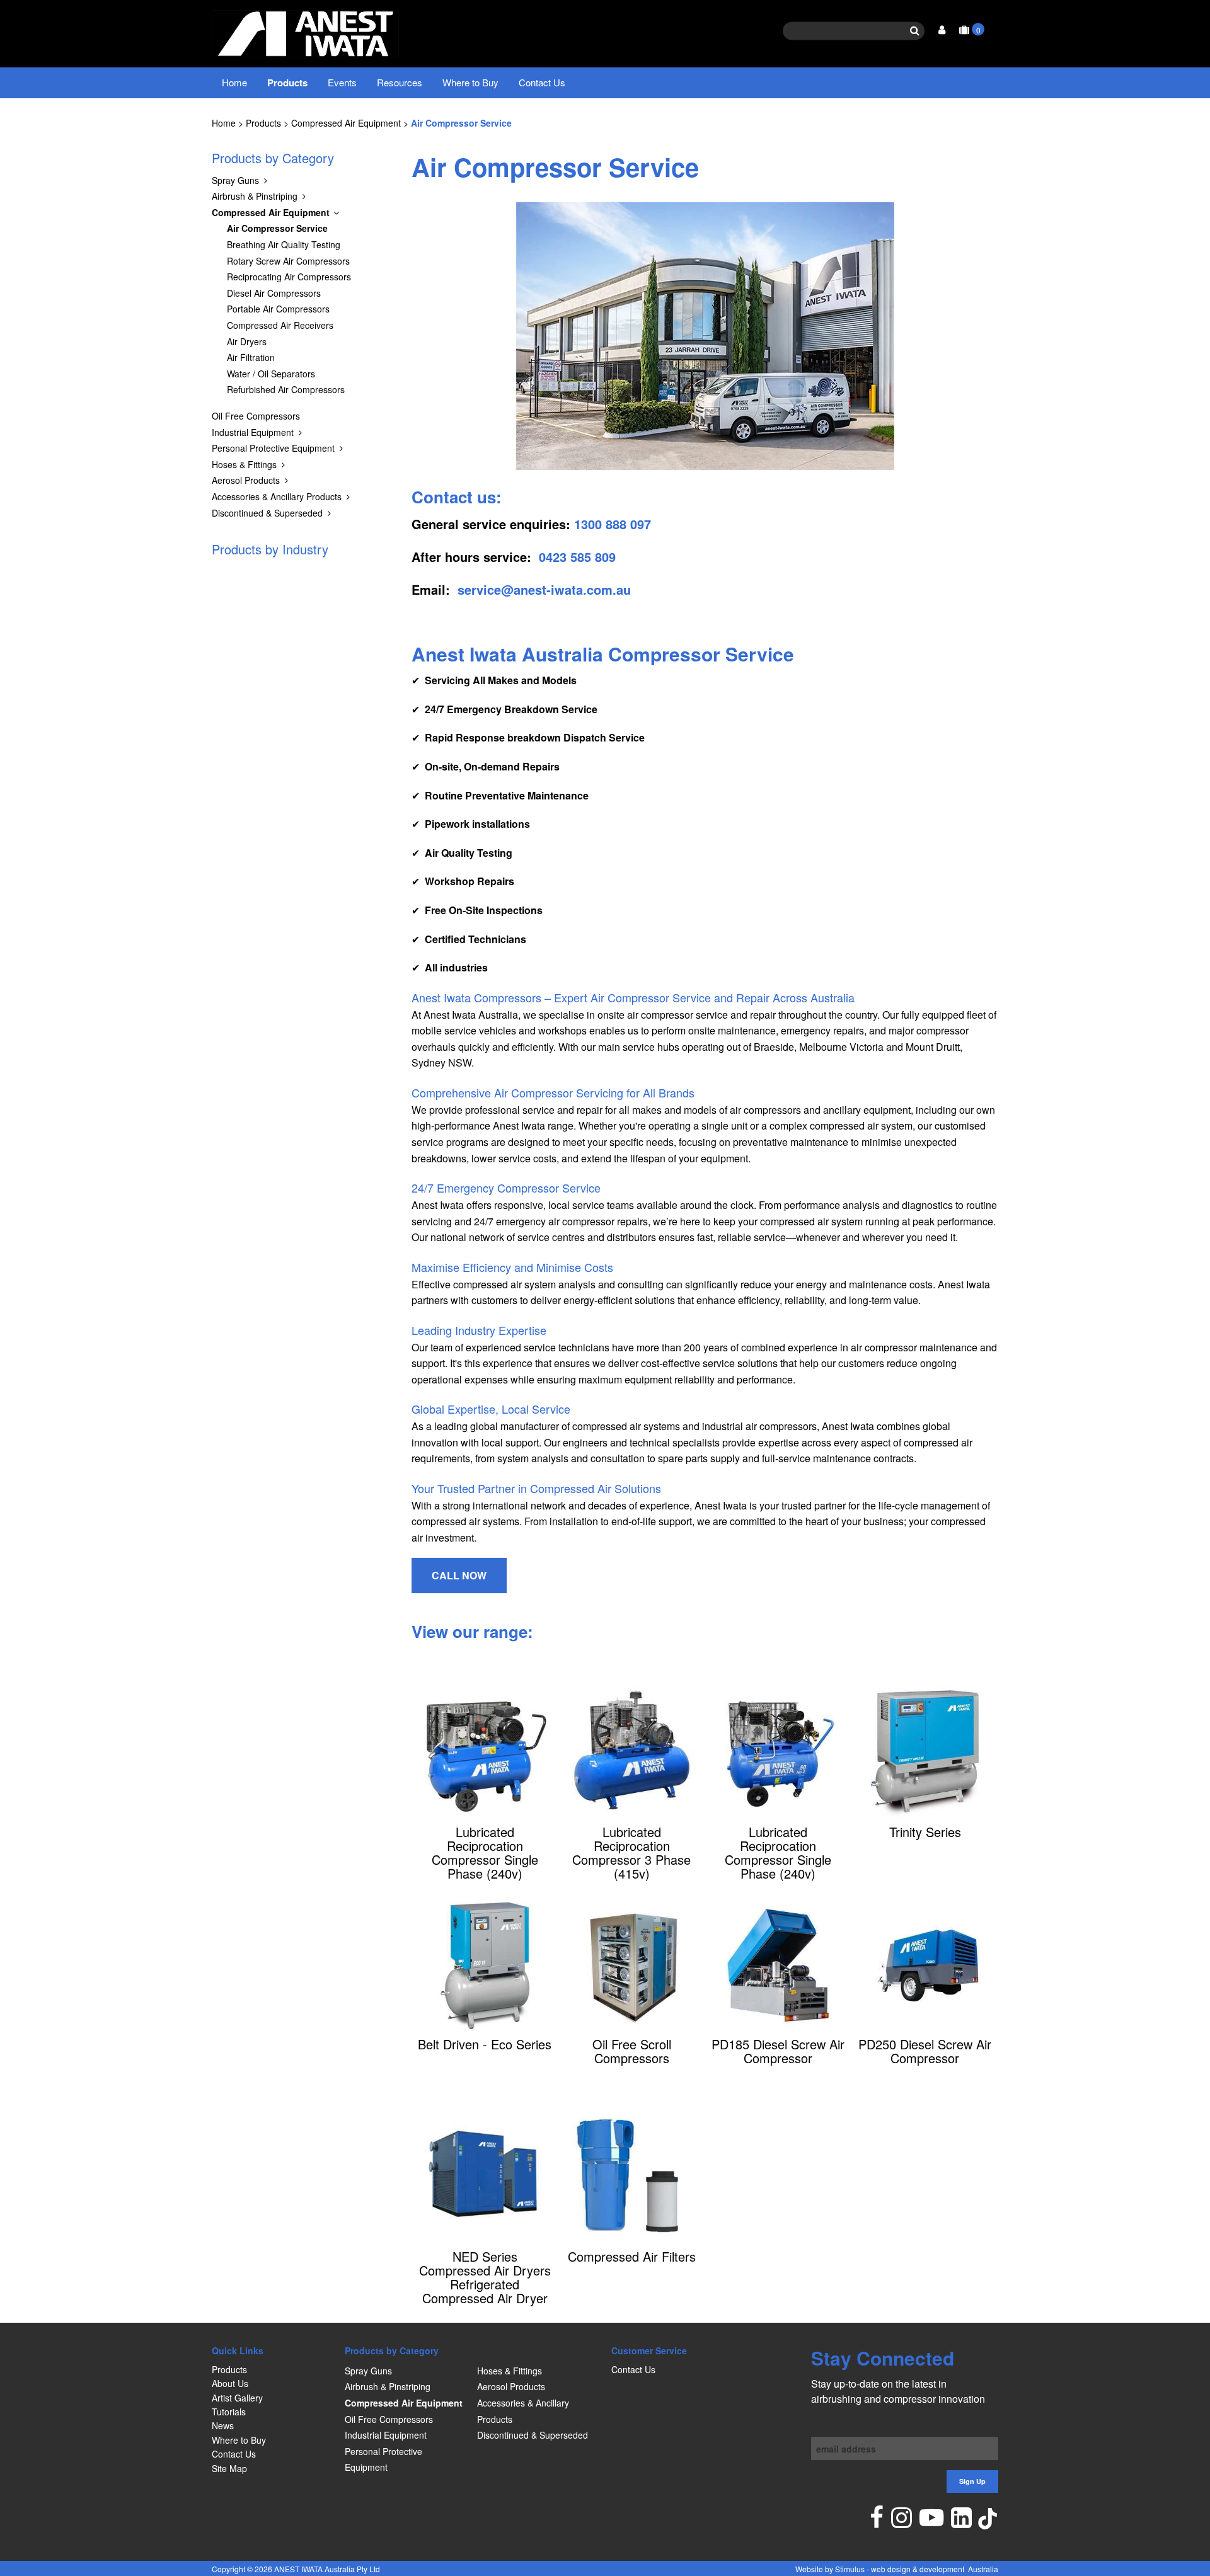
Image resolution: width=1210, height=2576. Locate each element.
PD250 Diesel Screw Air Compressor (925, 2051)
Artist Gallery (237, 2398)
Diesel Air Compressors (274, 293)
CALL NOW (459, 1575)
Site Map (229, 2468)
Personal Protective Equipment (273, 448)
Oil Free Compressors (256, 416)
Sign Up (972, 2481)
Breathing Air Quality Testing (284, 244)
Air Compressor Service (461, 123)
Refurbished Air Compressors (286, 389)
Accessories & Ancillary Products (277, 496)
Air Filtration (251, 357)
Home (234, 82)
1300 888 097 (613, 524)
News (223, 2425)
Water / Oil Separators (271, 374)
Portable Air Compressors (278, 309)
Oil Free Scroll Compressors (632, 2051)
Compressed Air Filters (632, 2257)
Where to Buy (470, 82)
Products (287, 83)
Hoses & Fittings (244, 464)
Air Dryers (247, 341)
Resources (400, 82)
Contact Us (542, 82)
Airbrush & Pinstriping (255, 196)
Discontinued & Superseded (267, 513)
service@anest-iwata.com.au (544, 589)
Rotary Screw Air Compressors (288, 261)
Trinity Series (925, 1832)
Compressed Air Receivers (280, 325)
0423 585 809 (577, 557)
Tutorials (229, 2412)
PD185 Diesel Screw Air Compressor (778, 2051)
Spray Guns (235, 180)
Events (342, 82)
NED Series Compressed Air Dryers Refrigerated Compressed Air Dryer (485, 2277)
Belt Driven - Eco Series (485, 2044)
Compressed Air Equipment (346, 123)
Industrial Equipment (253, 432)
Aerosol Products (246, 480)
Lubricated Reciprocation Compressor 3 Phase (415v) (631, 1853)
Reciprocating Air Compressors (289, 277)
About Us (230, 2383)
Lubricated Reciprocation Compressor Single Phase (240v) (485, 1853)
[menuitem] (272, 2369)
